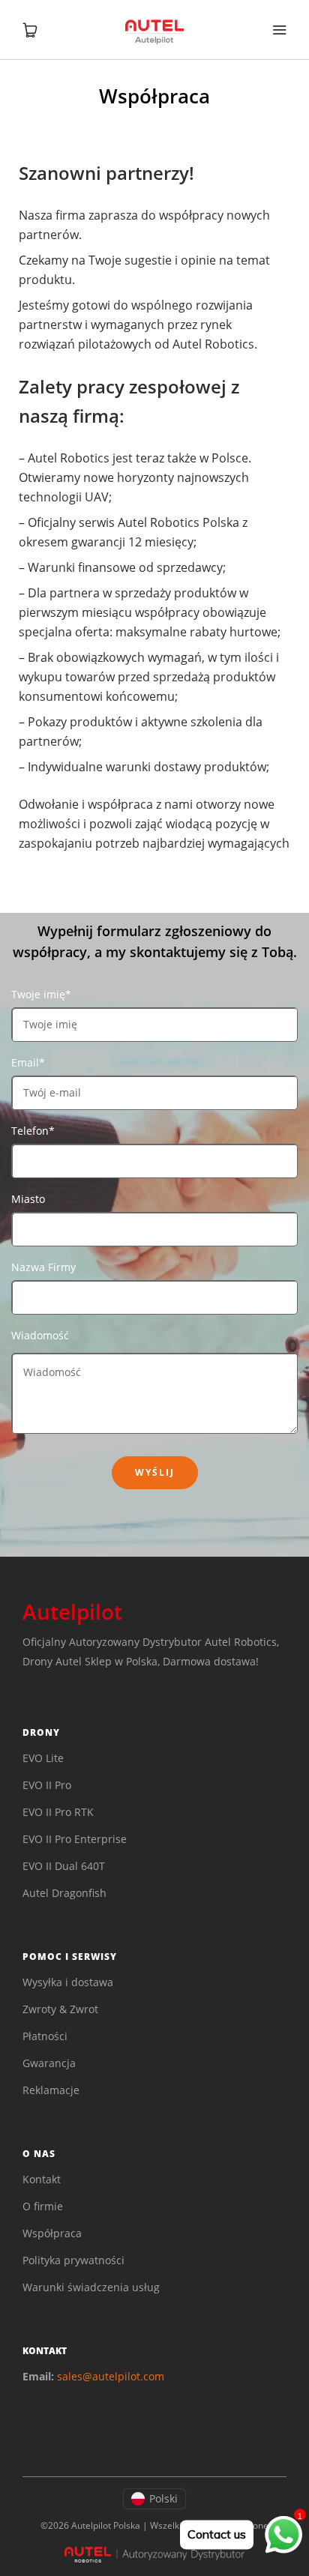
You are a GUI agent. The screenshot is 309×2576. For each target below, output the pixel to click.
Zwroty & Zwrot (60, 2009)
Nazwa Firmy (43, 1267)
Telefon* (33, 1131)
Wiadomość (40, 1335)
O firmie (43, 2206)
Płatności (45, 2036)
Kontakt (42, 2179)
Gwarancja (49, 2063)
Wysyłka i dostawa (68, 1982)
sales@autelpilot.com (111, 2376)
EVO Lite (43, 1758)
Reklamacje (51, 2090)
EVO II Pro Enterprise (75, 1839)
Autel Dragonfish (64, 1893)
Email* (28, 1062)
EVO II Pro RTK (58, 1812)
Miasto (28, 1199)
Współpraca (52, 2233)
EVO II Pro (47, 1785)
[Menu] (279, 30)
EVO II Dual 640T (64, 1866)
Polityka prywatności (73, 2260)
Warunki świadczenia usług (91, 2287)
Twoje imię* (41, 994)
